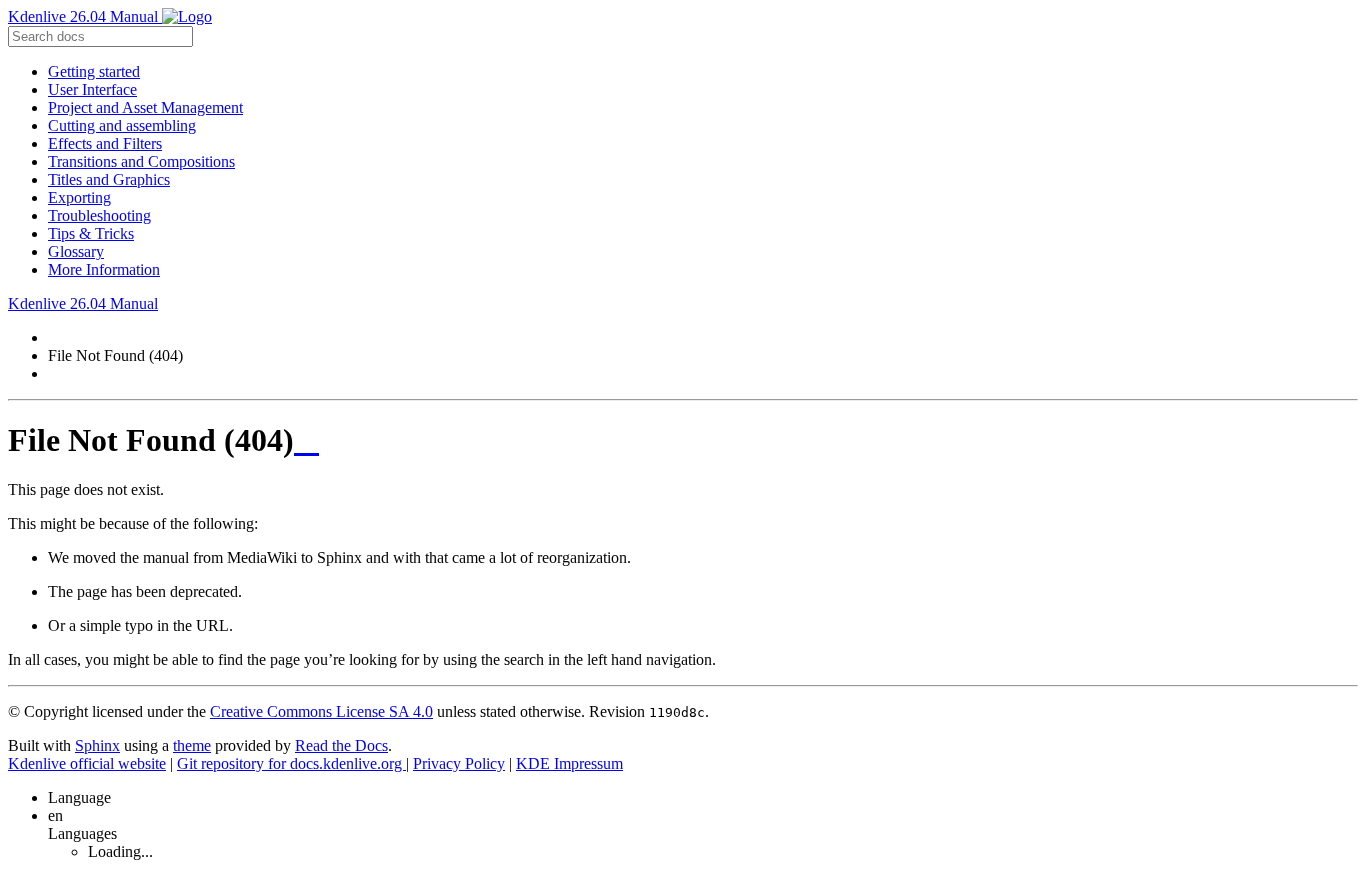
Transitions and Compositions (141, 161)
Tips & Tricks (91, 233)
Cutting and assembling (122, 125)
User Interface (92, 89)
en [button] (55, 815)
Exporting (79, 197)
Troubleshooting (99, 215)
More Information (104, 269)
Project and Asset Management (145, 107)
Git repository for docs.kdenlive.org (291, 763)
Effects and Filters (105, 143)
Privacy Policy (459, 763)
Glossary (76, 251)
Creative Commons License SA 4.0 (321, 711)
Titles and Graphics (109, 179)
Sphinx (97, 745)
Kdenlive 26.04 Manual (85, 16)
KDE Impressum (569, 763)
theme (192, 745)
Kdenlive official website (87, 763)
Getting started (94, 71)
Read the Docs (341, 745)
